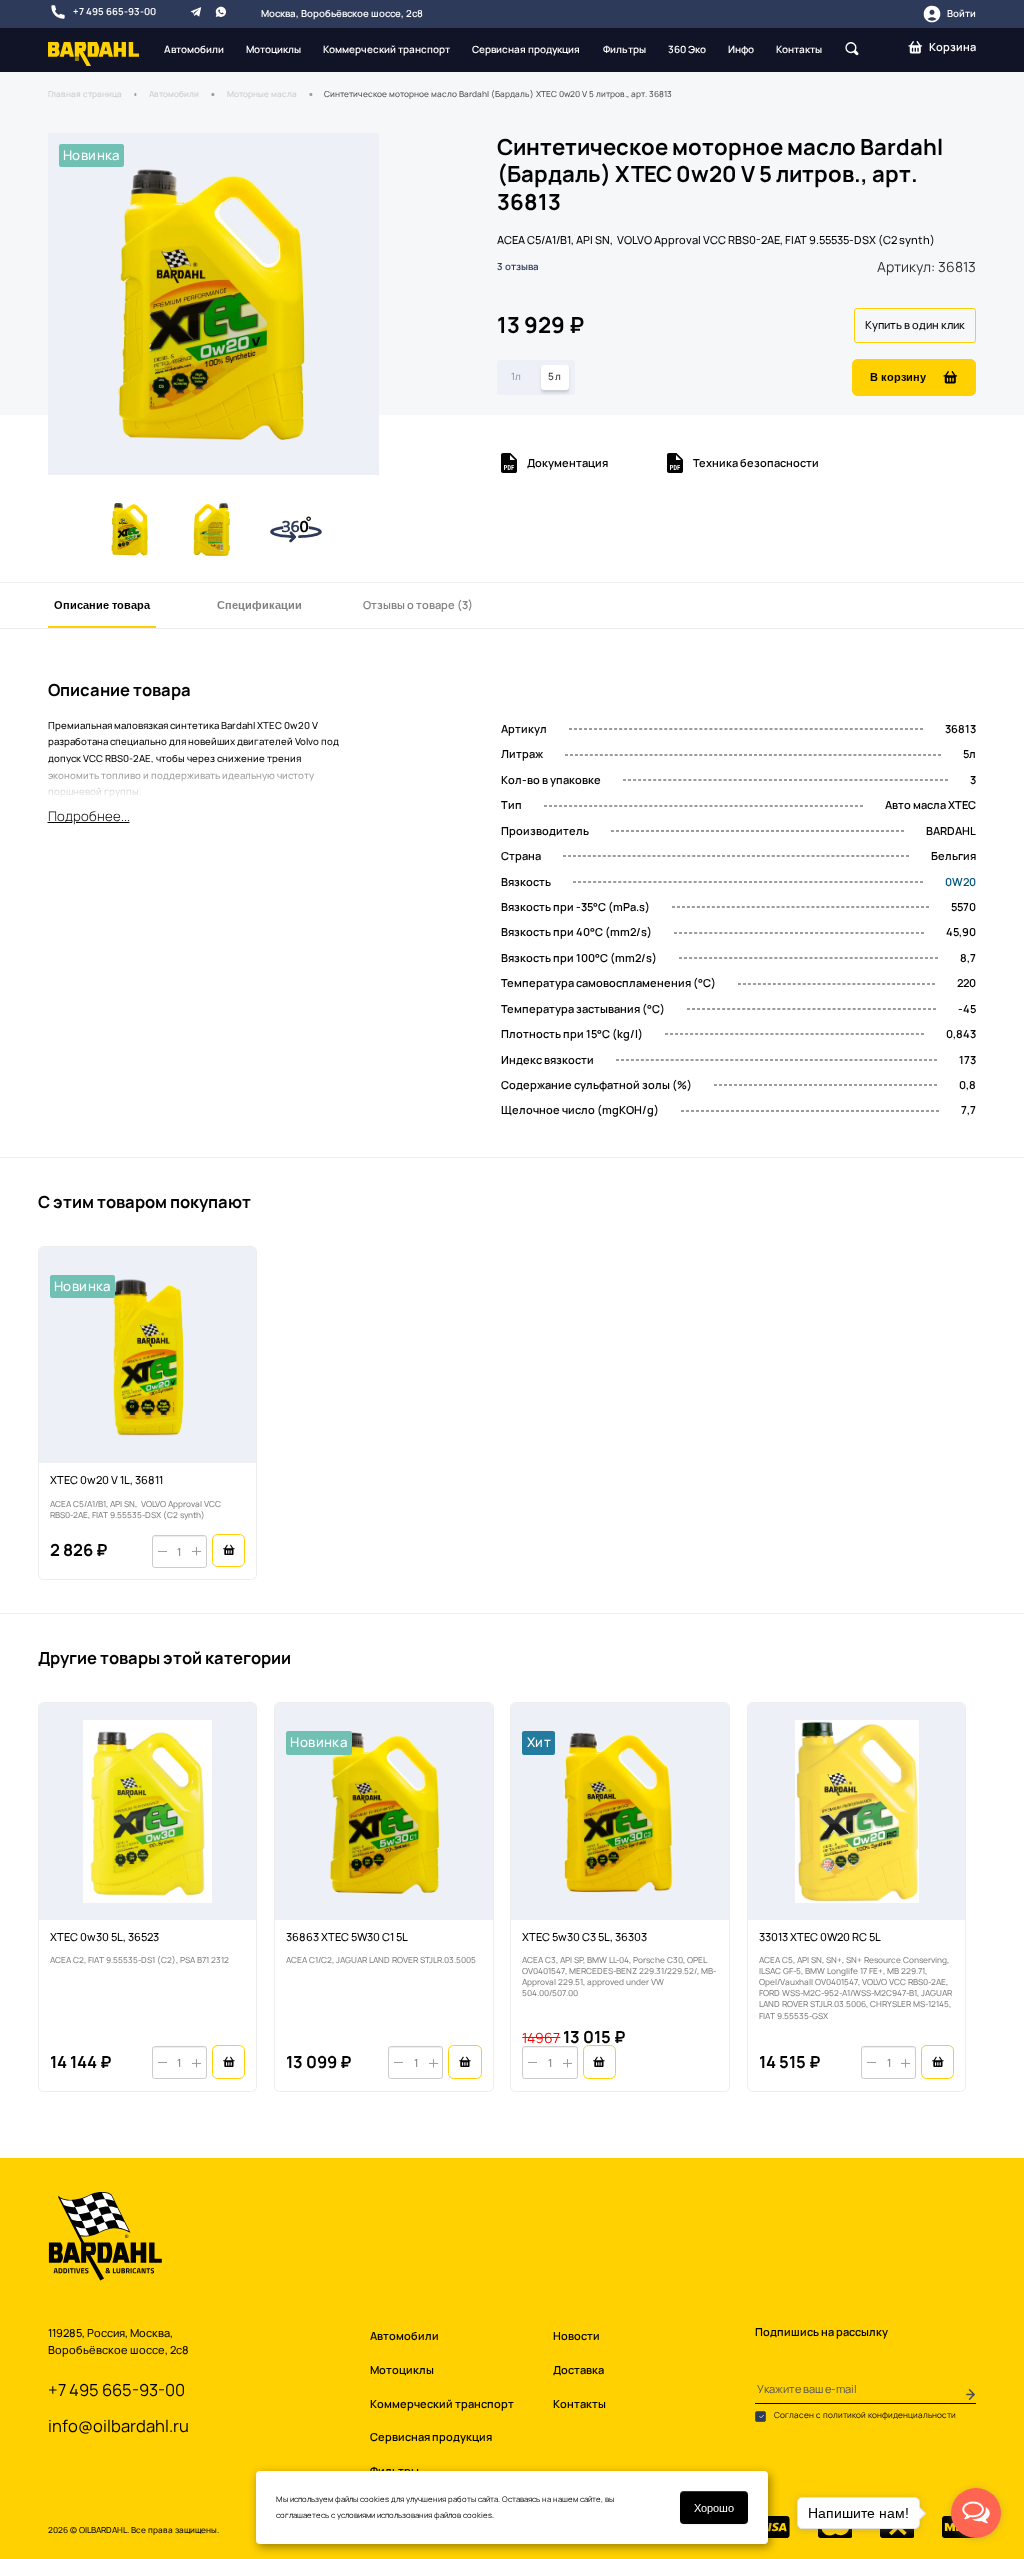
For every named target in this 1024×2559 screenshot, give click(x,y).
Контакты (799, 49)
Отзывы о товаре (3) (418, 604)
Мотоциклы (273, 49)
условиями (356, 2515)
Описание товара (102, 604)
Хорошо (714, 2507)
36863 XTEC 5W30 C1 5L (347, 1936)
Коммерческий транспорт (386, 49)
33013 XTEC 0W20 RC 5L (820, 1936)
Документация (567, 462)
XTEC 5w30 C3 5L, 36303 (584, 1936)
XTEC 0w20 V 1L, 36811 (106, 1479)
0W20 (960, 881)
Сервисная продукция (526, 49)
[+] (196, 1551)
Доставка (578, 2369)
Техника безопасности (756, 462)
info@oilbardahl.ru (118, 2425)
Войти (961, 13)
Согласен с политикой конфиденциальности (864, 2415)
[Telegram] (196, 11)
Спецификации (259, 604)
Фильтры (624, 49)
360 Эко (687, 49)
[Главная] (94, 52)
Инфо (741, 49)
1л (516, 376)
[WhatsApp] (221, 11)
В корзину (898, 376)
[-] (162, 1551)
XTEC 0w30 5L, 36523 (104, 1936)
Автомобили (194, 49)
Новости (576, 2335)
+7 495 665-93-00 (114, 11)
